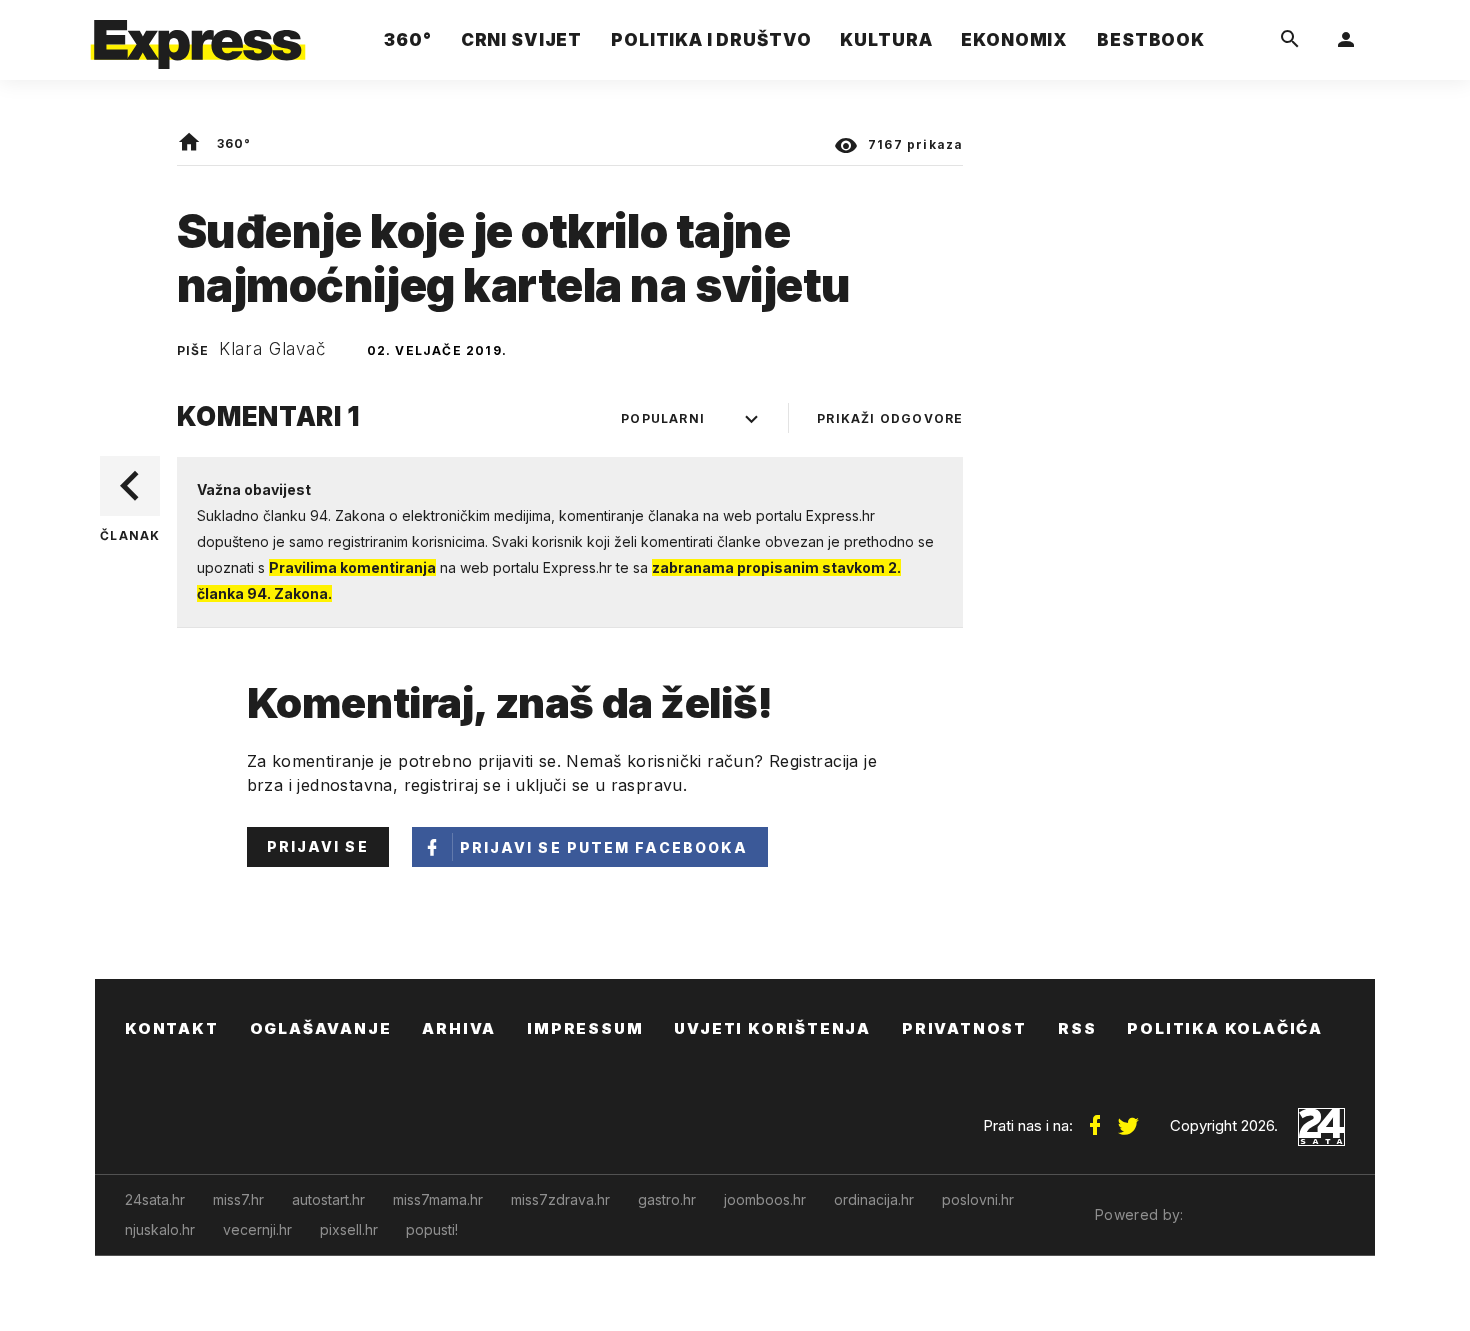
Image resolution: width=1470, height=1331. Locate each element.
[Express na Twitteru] (1128, 1118)
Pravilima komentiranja (352, 567)
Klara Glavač (273, 349)
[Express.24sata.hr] (198, 34)
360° (234, 143)
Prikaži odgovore (890, 418)
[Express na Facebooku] (1095, 1118)
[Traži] (1290, 40)
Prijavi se (318, 846)
